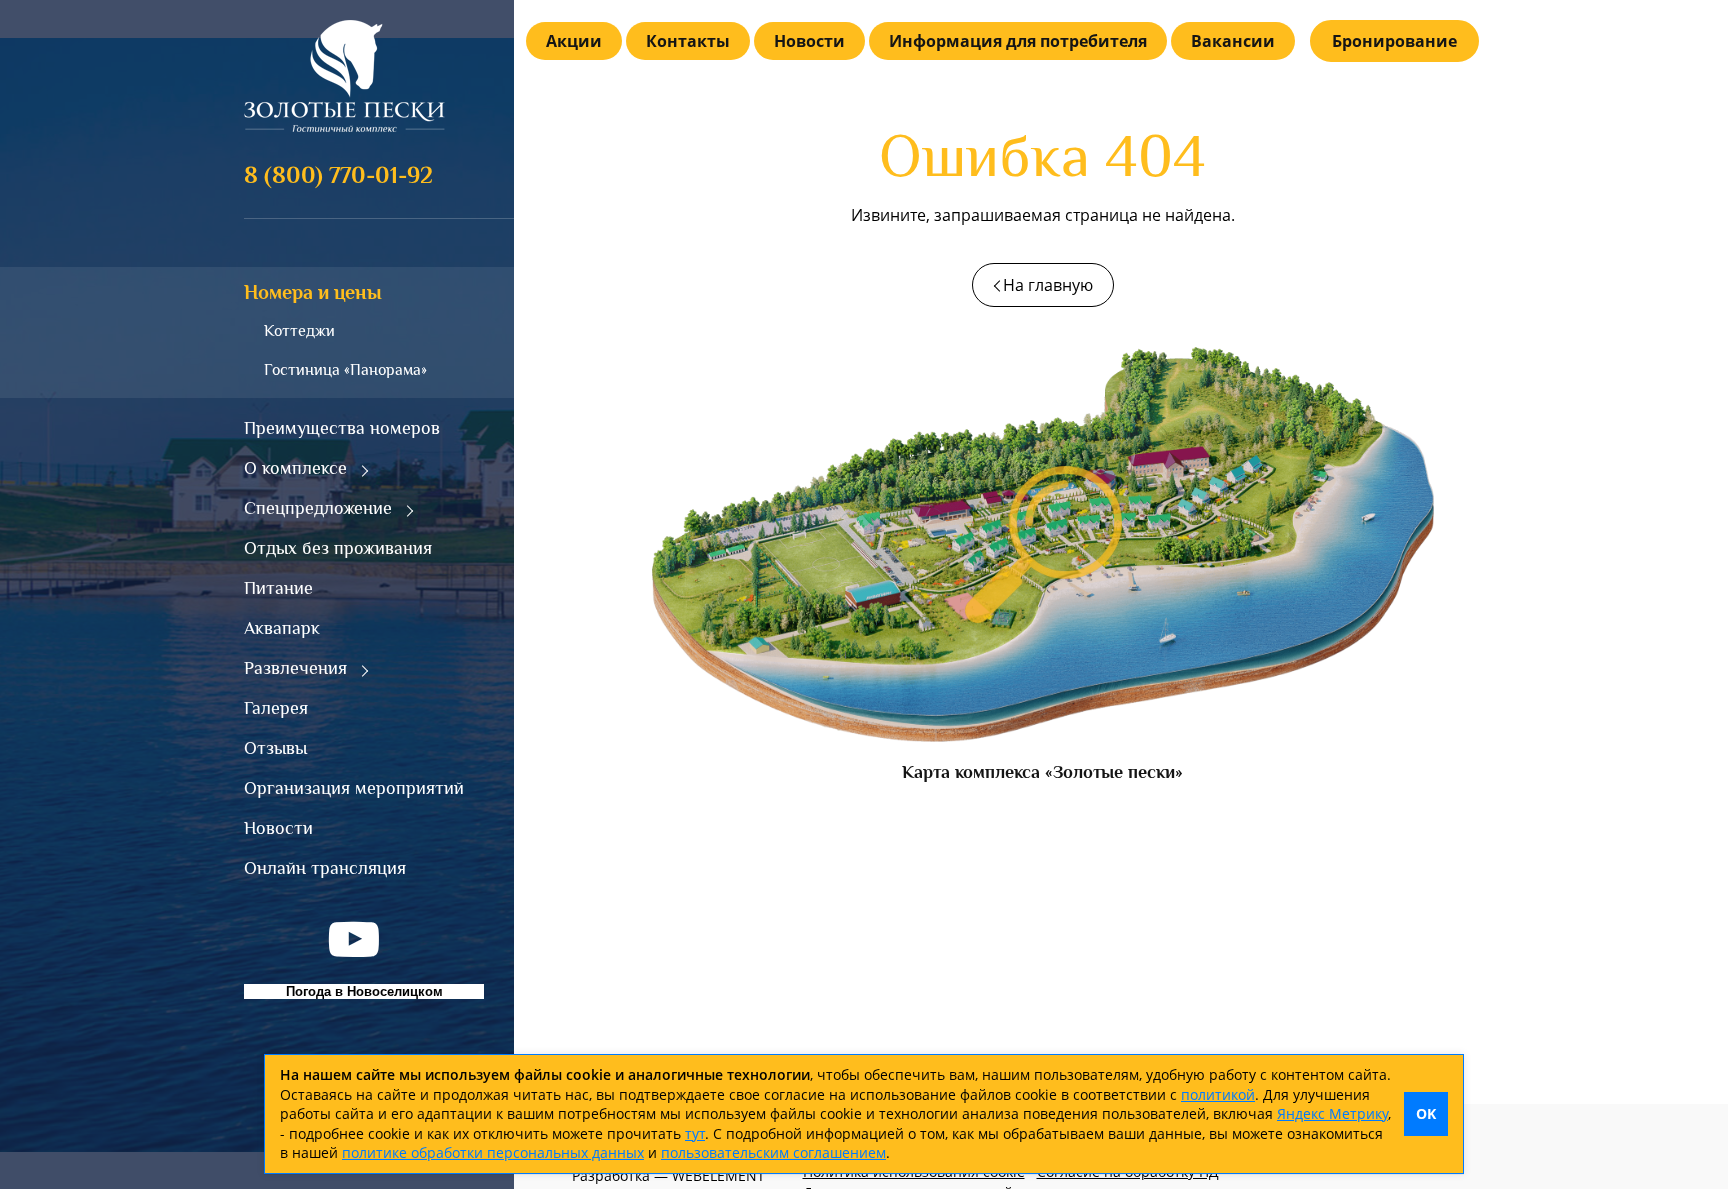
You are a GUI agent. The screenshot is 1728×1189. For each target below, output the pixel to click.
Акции (574, 41)
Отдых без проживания (338, 548)
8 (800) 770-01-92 (338, 174)
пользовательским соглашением (773, 1152)
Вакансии (1233, 41)
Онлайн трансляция (325, 868)
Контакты (688, 41)
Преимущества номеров (342, 428)
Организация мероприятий (354, 788)
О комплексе (295, 468)
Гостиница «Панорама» (345, 370)
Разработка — (668, 1175)
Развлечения (295, 668)
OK (1426, 1113)
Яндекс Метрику (1332, 1113)
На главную (1048, 285)
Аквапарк (282, 628)
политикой (1218, 1094)
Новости (278, 828)
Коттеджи (299, 331)
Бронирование (1394, 41)
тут (695, 1133)
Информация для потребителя (1018, 41)
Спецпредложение (318, 508)
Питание (278, 588)
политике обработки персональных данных (493, 1152)
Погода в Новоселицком (364, 991)
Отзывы (275, 748)
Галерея (276, 708)
